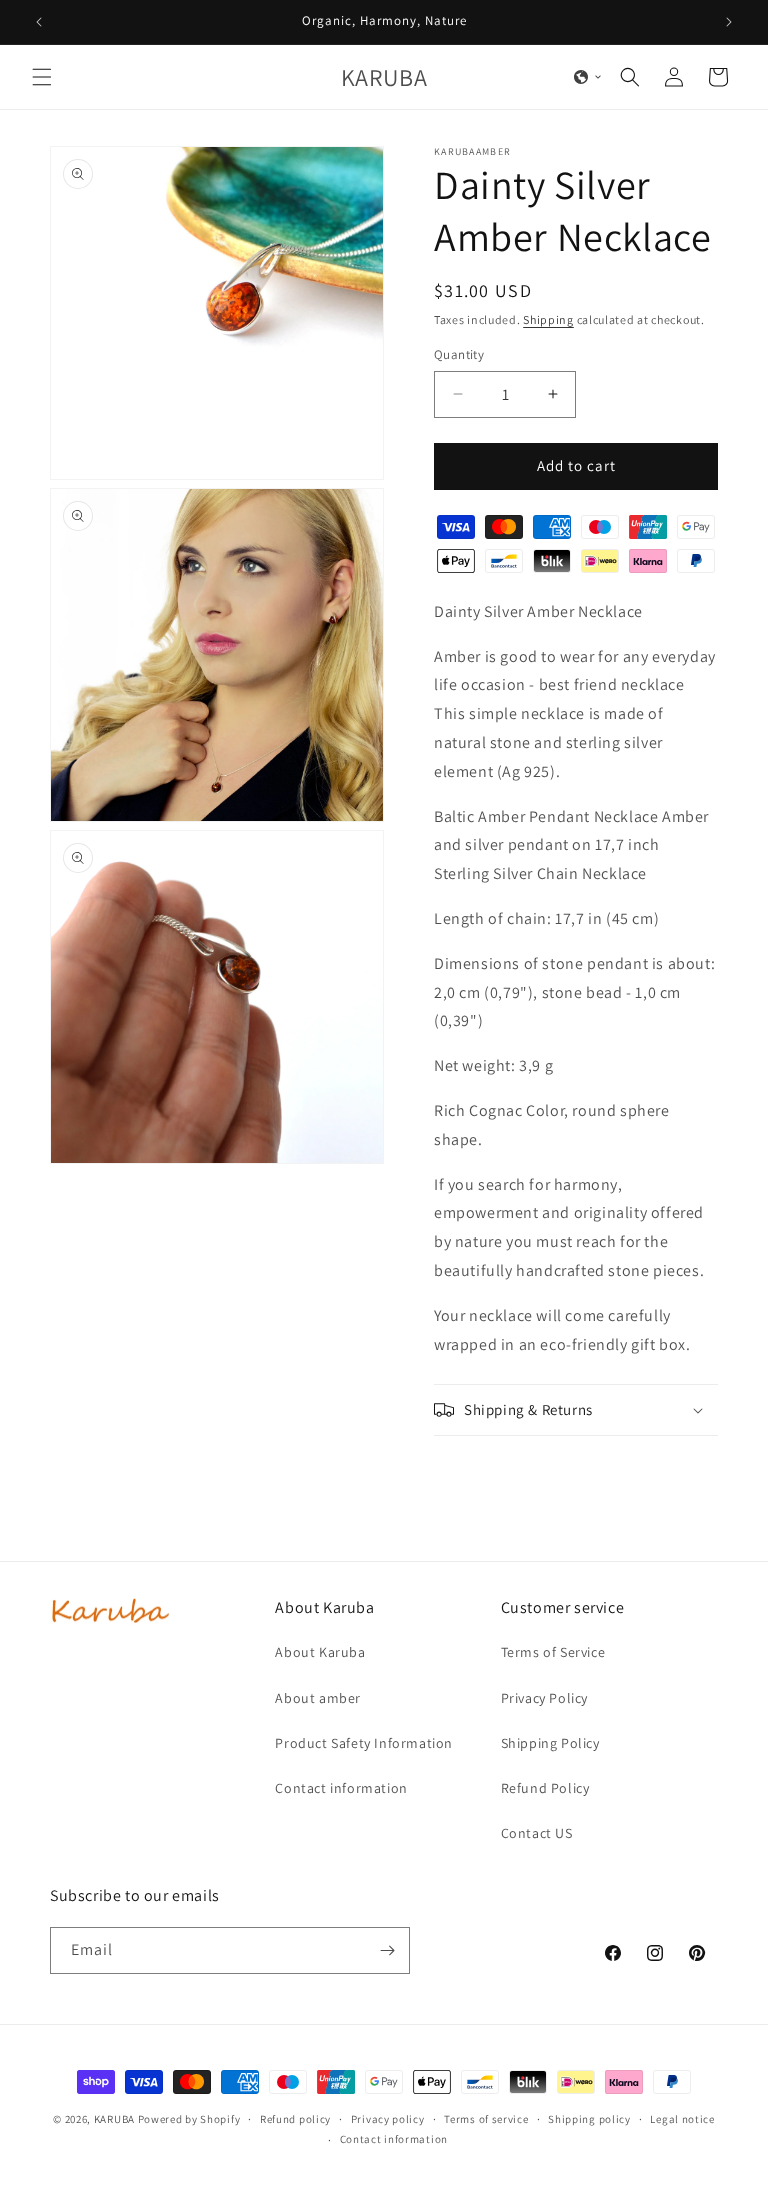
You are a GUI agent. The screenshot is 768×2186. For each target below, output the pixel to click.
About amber (318, 1698)
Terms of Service (553, 1652)
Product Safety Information (364, 1743)
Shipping (548, 319)
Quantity (459, 354)
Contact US (537, 1833)
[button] (42, 77)
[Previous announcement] (39, 22)
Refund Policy (545, 1788)
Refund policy (295, 2119)
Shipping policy (589, 2119)
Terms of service (486, 2119)
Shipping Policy (550, 1743)
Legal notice (682, 2119)
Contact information (341, 1788)
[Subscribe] (387, 1950)
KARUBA (114, 2119)
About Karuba (320, 1652)
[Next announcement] (729, 22)
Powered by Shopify (189, 2119)
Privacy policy (388, 2119)
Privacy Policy (544, 1698)
